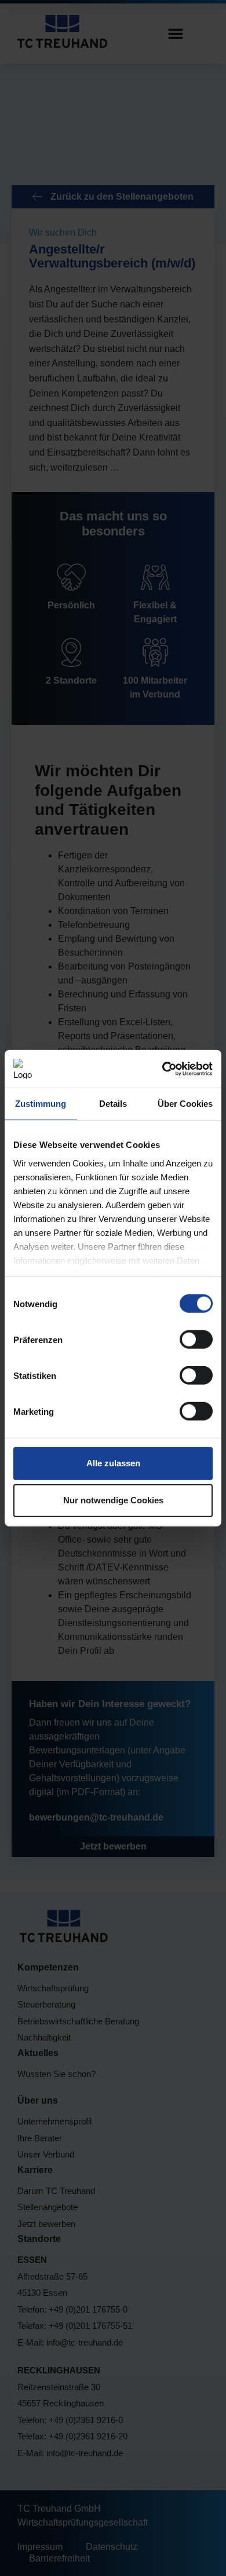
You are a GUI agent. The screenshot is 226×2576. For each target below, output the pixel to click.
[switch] (196, 1340)
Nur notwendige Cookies (113, 1500)
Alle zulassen (113, 1463)
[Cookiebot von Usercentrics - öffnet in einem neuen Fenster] (163, 1069)
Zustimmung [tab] (41, 1104)
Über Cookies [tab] (185, 1104)
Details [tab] (113, 1104)
